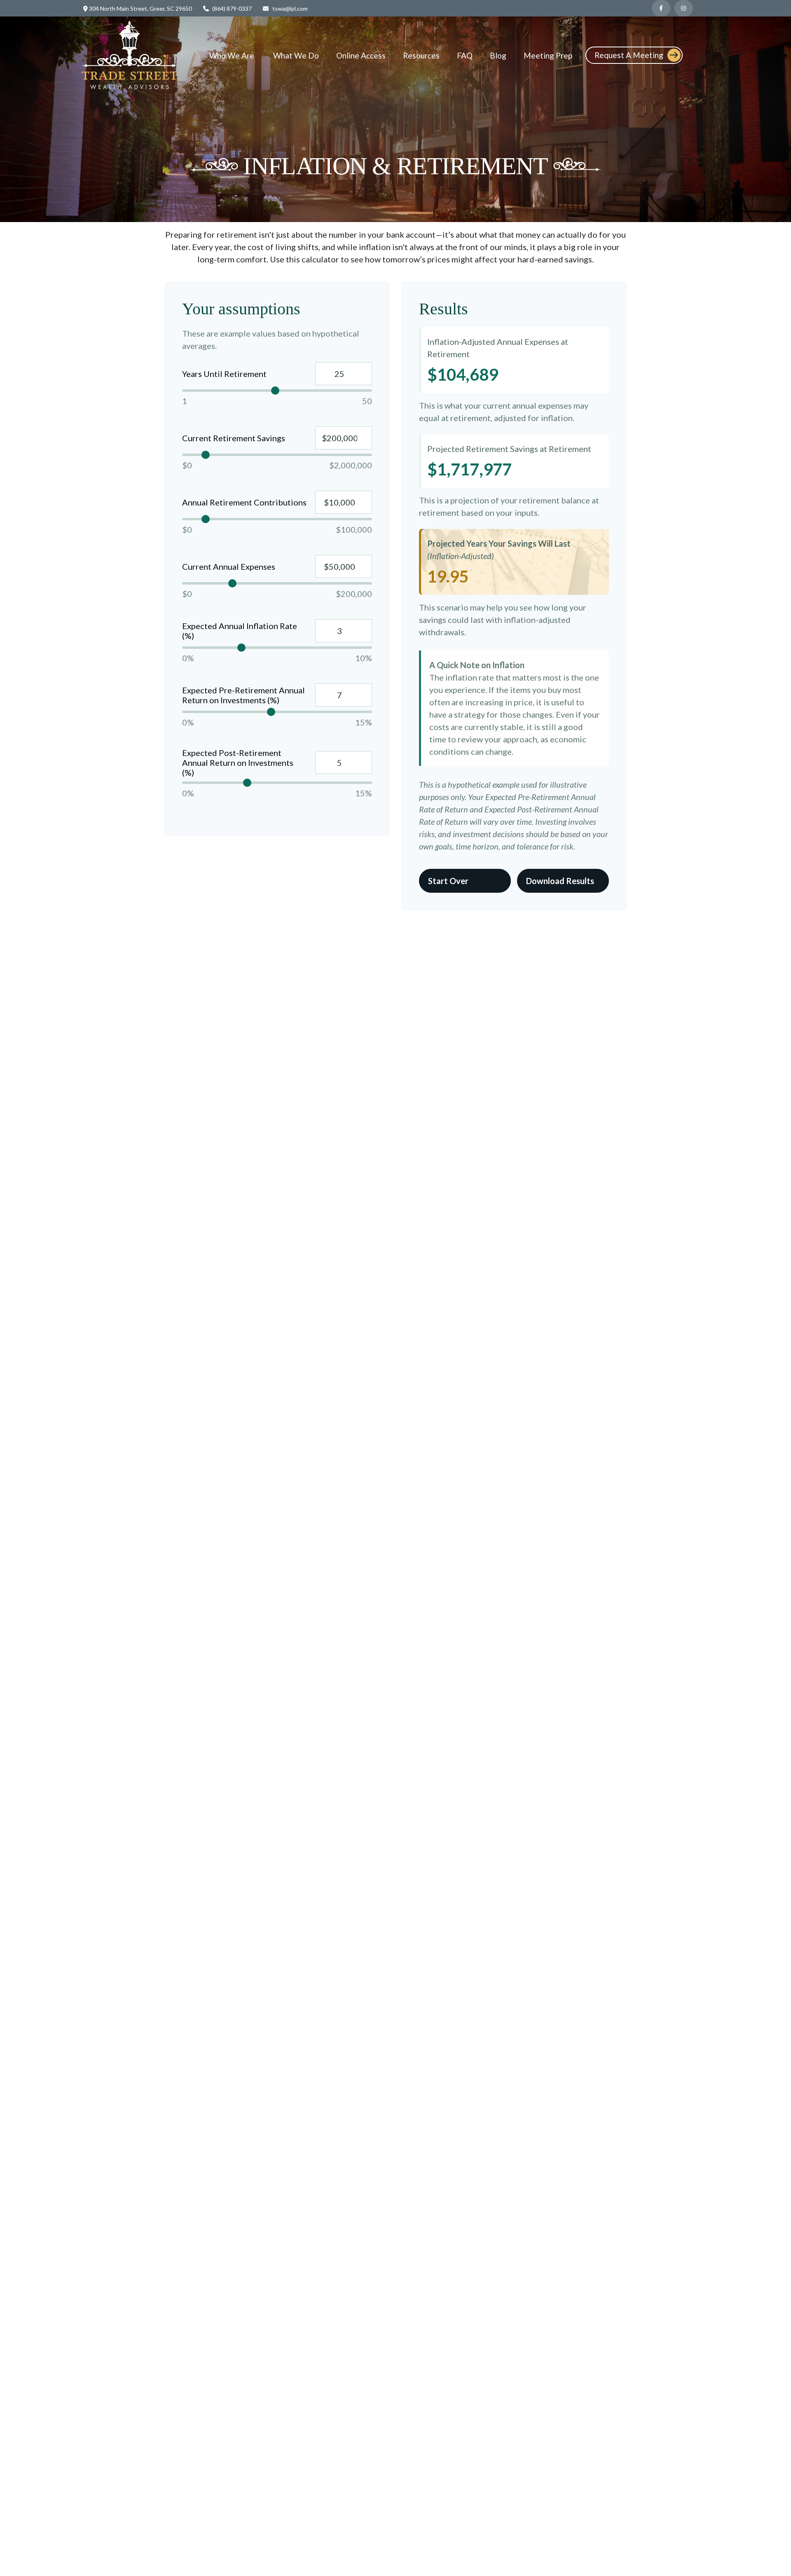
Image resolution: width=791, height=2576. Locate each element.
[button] (233, 55)
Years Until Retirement (224, 374)
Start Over (448, 881)
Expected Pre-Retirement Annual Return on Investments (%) (243, 695)
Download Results (560, 881)
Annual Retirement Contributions (244, 502)
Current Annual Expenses (229, 566)
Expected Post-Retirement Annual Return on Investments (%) (238, 763)
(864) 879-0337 (232, 8)
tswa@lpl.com (290, 8)
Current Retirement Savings (234, 438)
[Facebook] (661, 8)
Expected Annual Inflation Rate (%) (240, 631)
